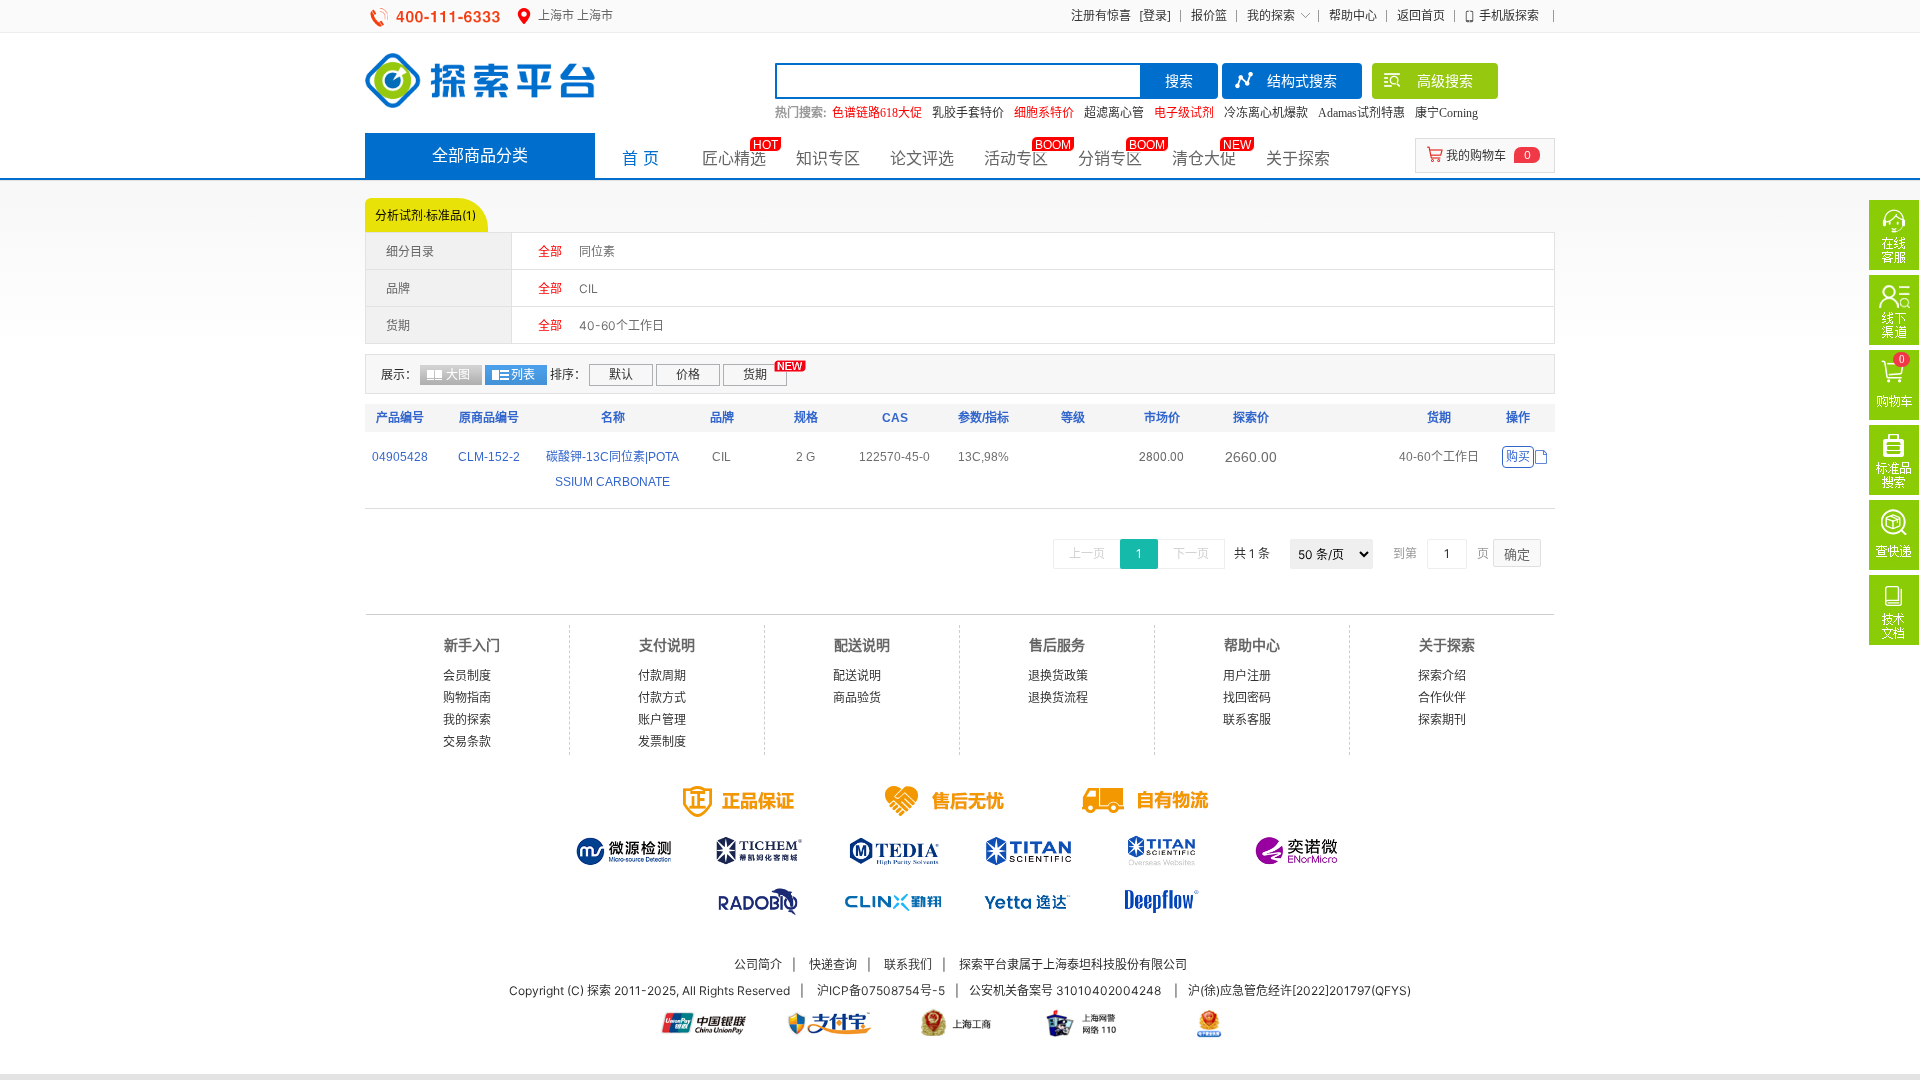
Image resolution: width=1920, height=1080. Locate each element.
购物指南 (467, 697)
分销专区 (1110, 158)
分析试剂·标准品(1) (425, 215)
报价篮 (1209, 15)
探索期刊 (1442, 719)
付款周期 (662, 675)
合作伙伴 (1442, 697)
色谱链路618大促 (877, 113)
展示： (399, 374)
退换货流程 (1058, 697)
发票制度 (662, 741)
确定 (1517, 554)
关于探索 (1298, 158)
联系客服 (1247, 719)
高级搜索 (1445, 80)
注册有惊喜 (1101, 15)
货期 (755, 374)
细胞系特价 (1044, 113)
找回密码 (1247, 697)
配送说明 (857, 675)
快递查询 (833, 964)
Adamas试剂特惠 (1361, 113)
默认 (621, 374)
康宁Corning (1446, 113)
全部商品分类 (480, 155)
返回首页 (1421, 15)
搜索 (1179, 80)
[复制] (1541, 457)
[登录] (1155, 15)
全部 (550, 251)
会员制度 (467, 675)
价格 (688, 374)
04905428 (400, 457)
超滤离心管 (1114, 113)
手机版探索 (1509, 15)
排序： (568, 374)
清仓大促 (1204, 158)
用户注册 (1247, 675)
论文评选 (922, 158)
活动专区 (1016, 158)
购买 (1518, 457)
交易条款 (467, 741)
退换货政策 (1058, 675)
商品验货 (857, 697)
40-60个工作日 (621, 325)
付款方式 (662, 697)
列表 (523, 374)
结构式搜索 (1302, 80)
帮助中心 (1353, 15)
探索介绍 (1442, 675)
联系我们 (908, 964)
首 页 (640, 158)
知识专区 (828, 158)
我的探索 (1271, 15)
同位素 (597, 251)
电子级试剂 (1184, 113)
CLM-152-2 (489, 457)
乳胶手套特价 (968, 113)
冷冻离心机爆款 (1266, 113)
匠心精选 (734, 158)
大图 (458, 374)
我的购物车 (1476, 155)
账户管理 (662, 719)
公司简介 (758, 964)
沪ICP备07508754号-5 (881, 990)
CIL (588, 288)
